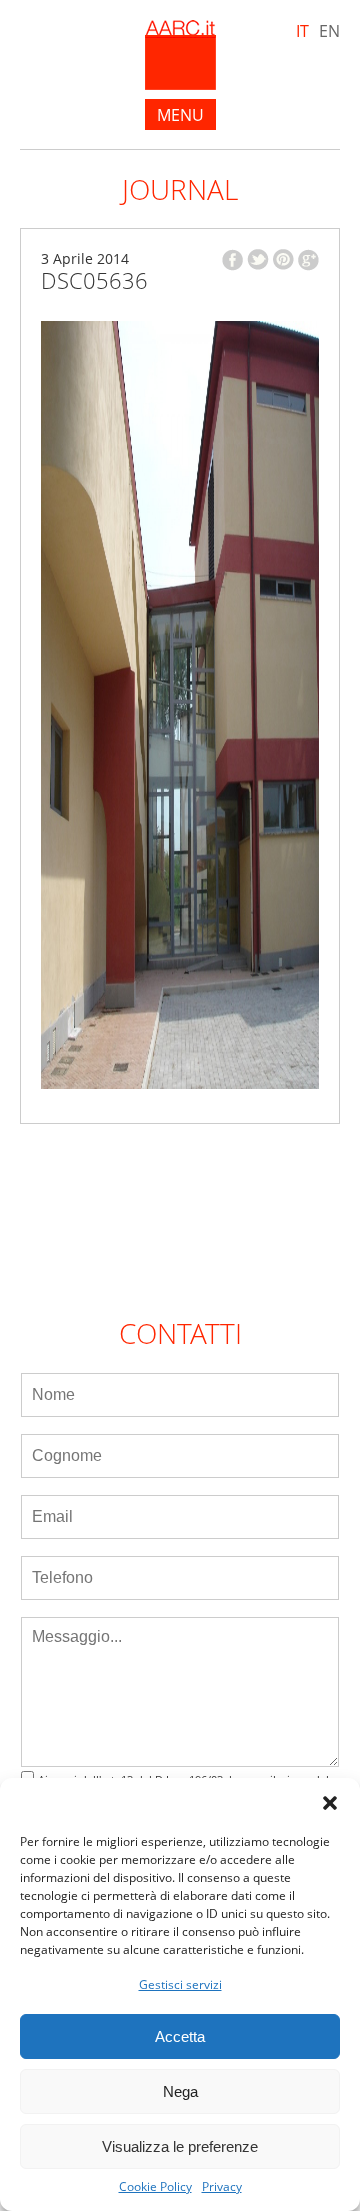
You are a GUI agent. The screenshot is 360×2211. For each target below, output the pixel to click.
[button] (330, 1803)
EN (329, 31)
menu (180, 115)
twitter (258, 259)
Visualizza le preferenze (180, 2146)
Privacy (222, 2187)
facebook (232, 260)
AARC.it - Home (180, 55)
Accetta (180, 2036)
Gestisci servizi (180, 1984)
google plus (308, 260)
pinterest (283, 259)
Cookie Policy (155, 2187)
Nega (180, 2091)
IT (302, 31)
